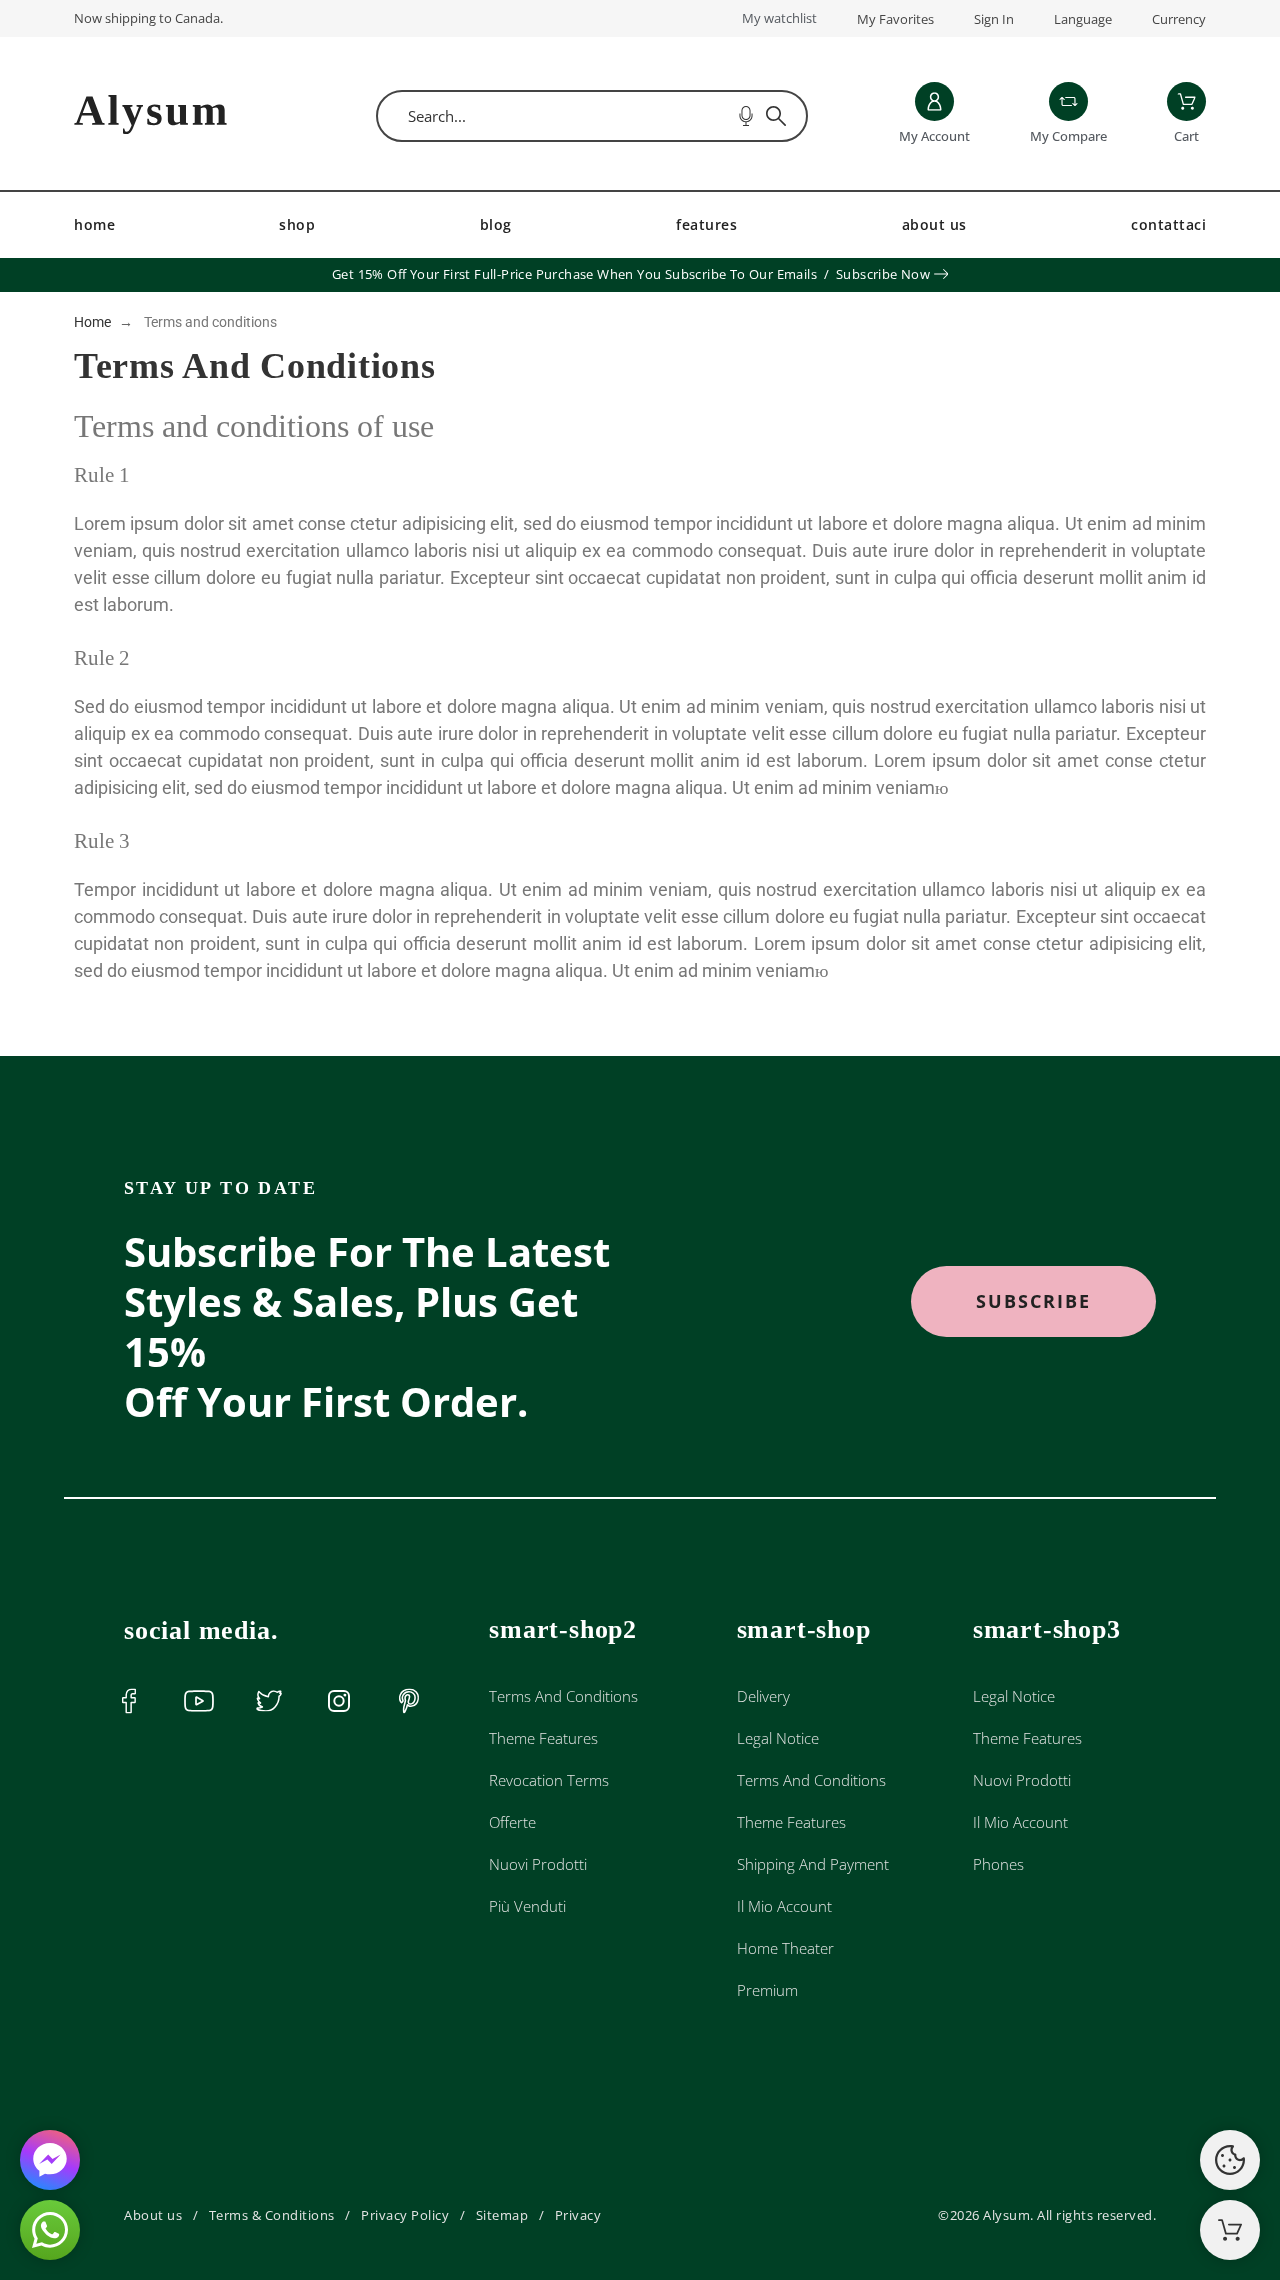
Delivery (763, 1696)
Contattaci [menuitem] (1168, 224)
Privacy (578, 2215)
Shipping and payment (813, 1864)
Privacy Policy (405, 2215)
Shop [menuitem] (297, 224)
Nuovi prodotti (538, 1864)
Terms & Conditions (272, 2215)
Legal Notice (778, 1738)
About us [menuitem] (934, 224)
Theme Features (543, 1738)
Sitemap (502, 2215)
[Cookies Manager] (1230, 2160)
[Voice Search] (746, 116)
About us (153, 2215)
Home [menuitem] (94, 224)
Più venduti (527, 1906)
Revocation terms (549, 1780)
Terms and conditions (563, 1696)
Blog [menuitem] (496, 224)
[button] (1033, 1301)
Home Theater (785, 1948)
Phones (998, 1864)
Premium (767, 1990)
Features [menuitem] (706, 224)
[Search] (776, 116)
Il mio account (784, 1906)
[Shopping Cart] (1230, 2230)
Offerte (512, 1822)
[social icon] (129, 1701)
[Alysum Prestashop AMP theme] (150, 116)
